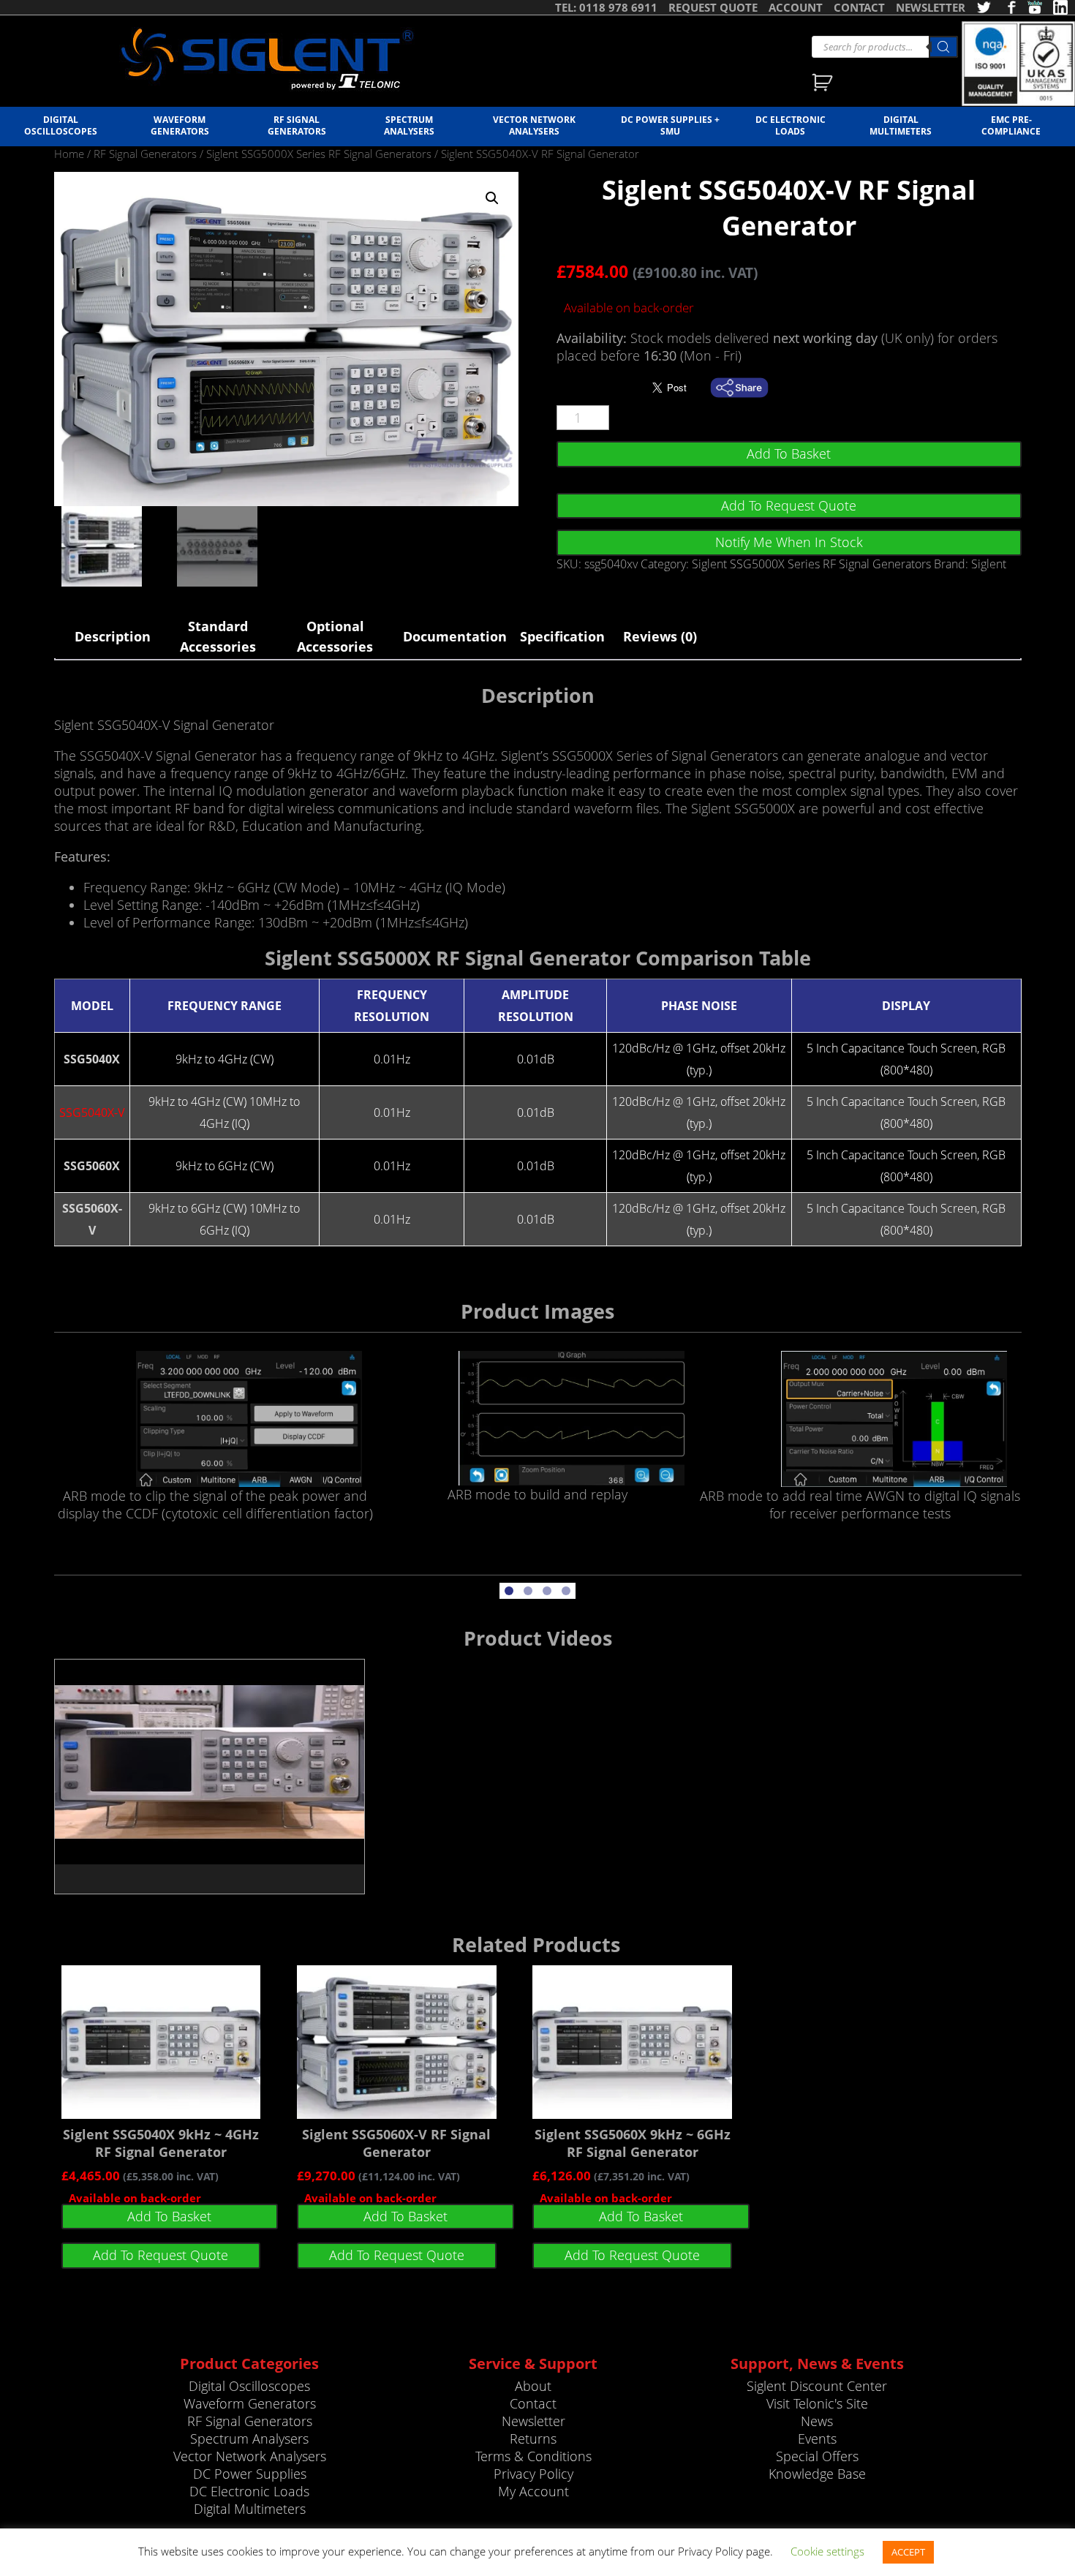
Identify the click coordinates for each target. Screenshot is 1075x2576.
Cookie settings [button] (827, 2551)
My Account (533, 2491)
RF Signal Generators (297, 125)
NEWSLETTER (931, 7)
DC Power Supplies (250, 2474)
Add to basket (789, 453)
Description (113, 636)
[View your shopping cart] (824, 84)
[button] (492, 198)
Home (69, 154)
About (533, 2386)
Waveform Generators (180, 125)
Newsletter (533, 2421)
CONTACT (859, 7)
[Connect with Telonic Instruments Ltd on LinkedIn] (1060, 7)
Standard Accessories (218, 636)
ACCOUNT (796, 7)
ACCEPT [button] (908, 2552)
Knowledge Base (817, 2474)
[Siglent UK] (267, 59)
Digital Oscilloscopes (61, 125)
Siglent (989, 564)
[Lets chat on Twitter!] (984, 7)
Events (817, 2438)
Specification (562, 636)
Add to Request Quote (789, 505)
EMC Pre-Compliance (1011, 125)
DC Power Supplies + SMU (670, 125)
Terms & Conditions (533, 2456)
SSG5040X (92, 1059)
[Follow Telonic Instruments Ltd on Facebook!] (1009, 7)
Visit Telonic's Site (817, 2403)
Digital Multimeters (901, 125)
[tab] (113, 636)
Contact (533, 2403)
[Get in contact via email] (747, 388)
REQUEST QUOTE (713, 7)
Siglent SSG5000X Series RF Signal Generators (319, 154)
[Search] (943, 47)
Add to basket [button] (169, 2216)
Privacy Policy (533, 2474)
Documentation (452, 636)
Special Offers (817, 2456)
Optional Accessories (335, 636)
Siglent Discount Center (817, 2386)
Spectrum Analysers (409, 125)
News (817, 2421)
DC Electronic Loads (791, 125)
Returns (533, 2438)
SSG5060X (92, 1166)
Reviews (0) (660, 636)
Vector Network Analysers (534, 125)
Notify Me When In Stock (789, 542)
